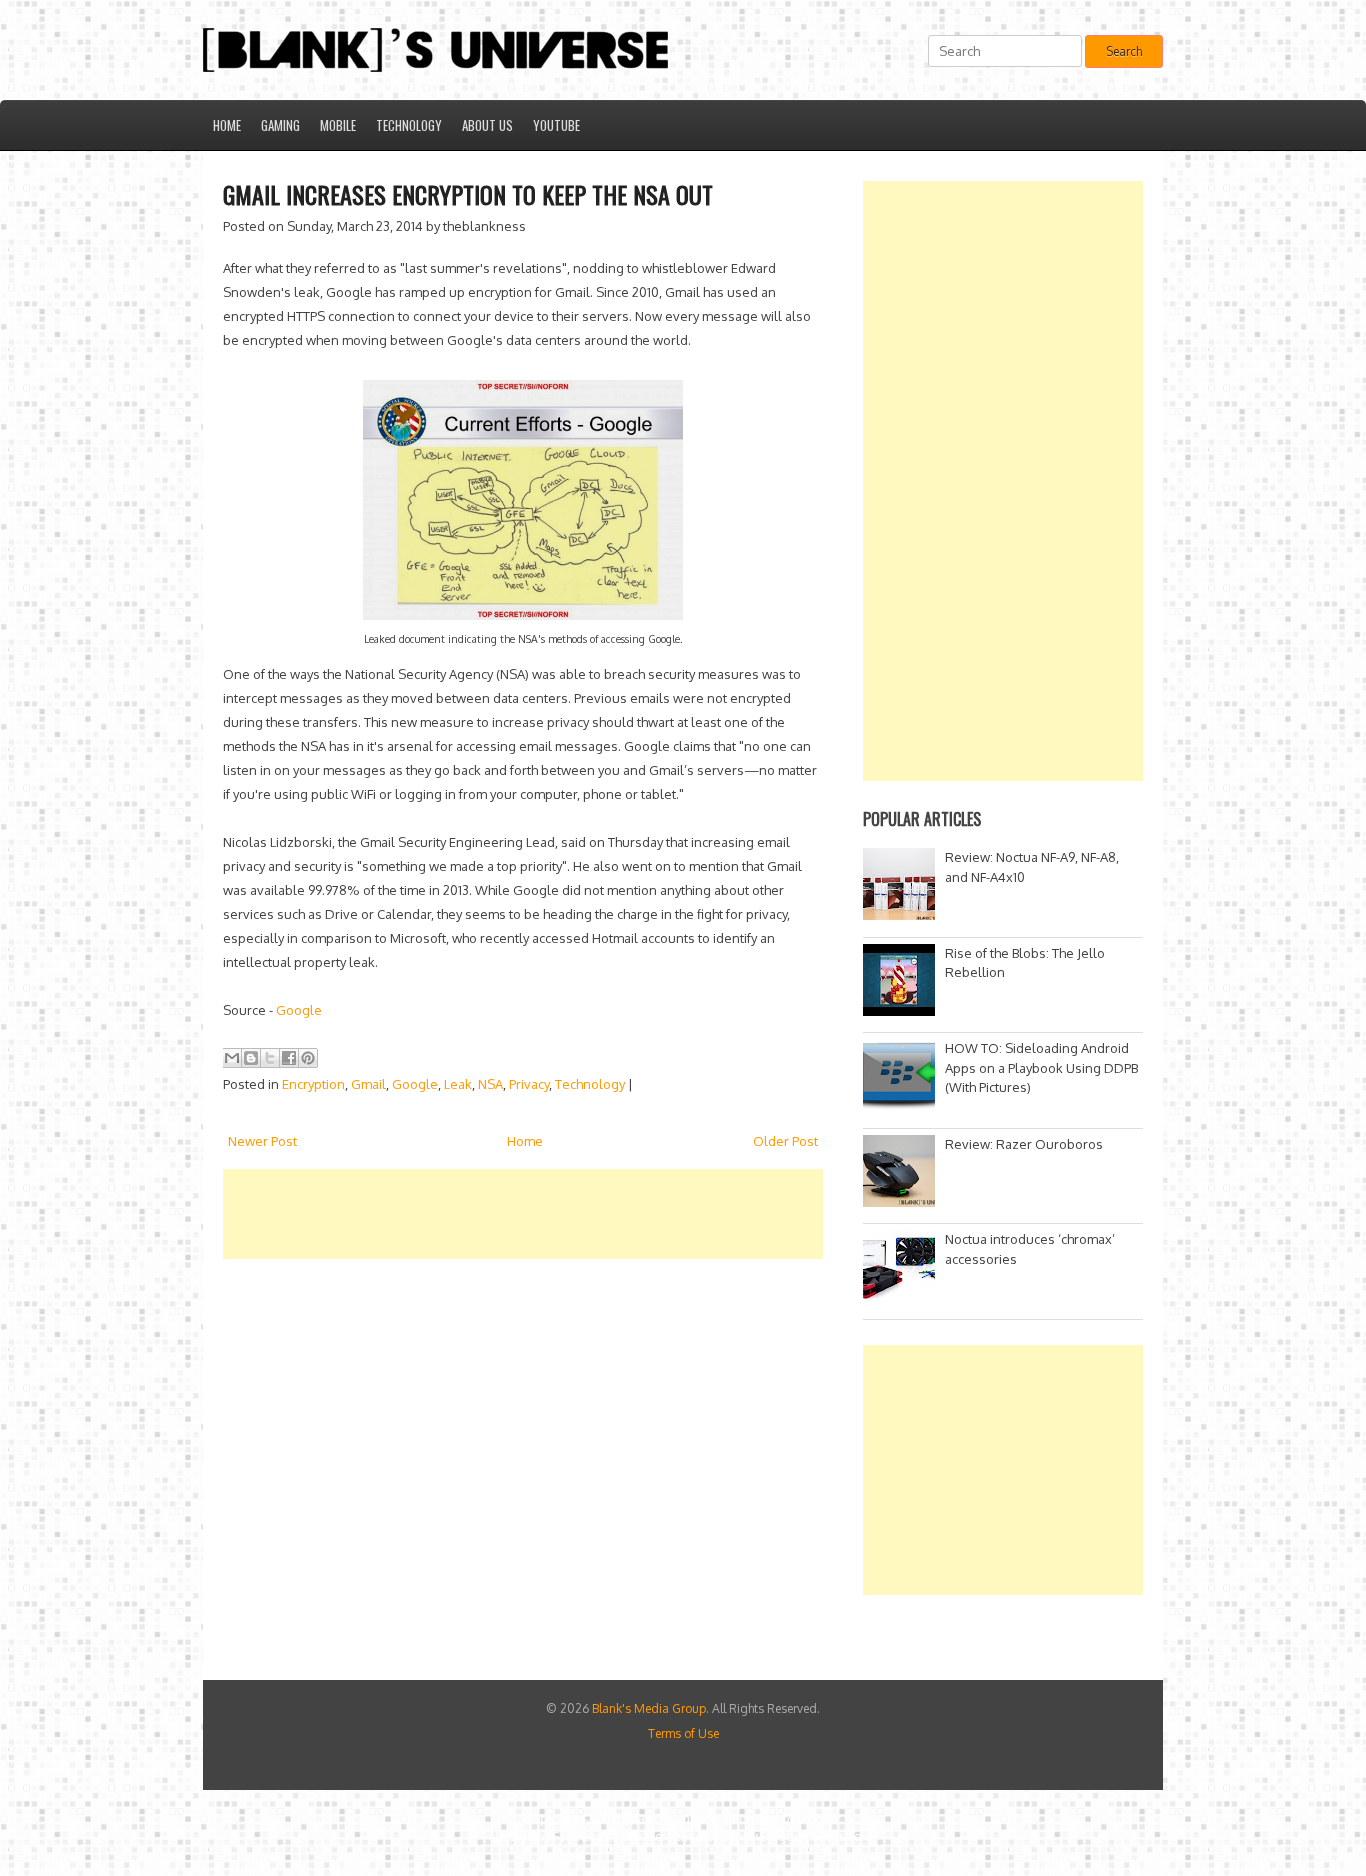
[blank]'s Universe (672, 1818)
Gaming (280, 125)
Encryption (313, 1084)
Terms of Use (683, 1733)
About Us (487, 125)
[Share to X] (270, 1058)
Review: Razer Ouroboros (1024, 1144)
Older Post (785, 1141)
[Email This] (232, 1058)
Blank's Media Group (649, 1708)
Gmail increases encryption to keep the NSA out (468, 194)
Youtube (556, 125)
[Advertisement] (587, 1214)
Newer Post (262, 1141)
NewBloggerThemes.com (804, 1836)
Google (299, 1010)
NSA (490, 1084)
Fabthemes (582, 1836)
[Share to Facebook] (289, 1058)
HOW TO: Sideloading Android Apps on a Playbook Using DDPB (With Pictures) (1041, 1067)
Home (227, 125)
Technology (409, 125)
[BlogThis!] (251, 1058)
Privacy (529, 1084)
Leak (458, 1084)
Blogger (819, 1818)
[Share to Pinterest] (308, 1058)
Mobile (338, 125)
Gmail (368, 1084)
